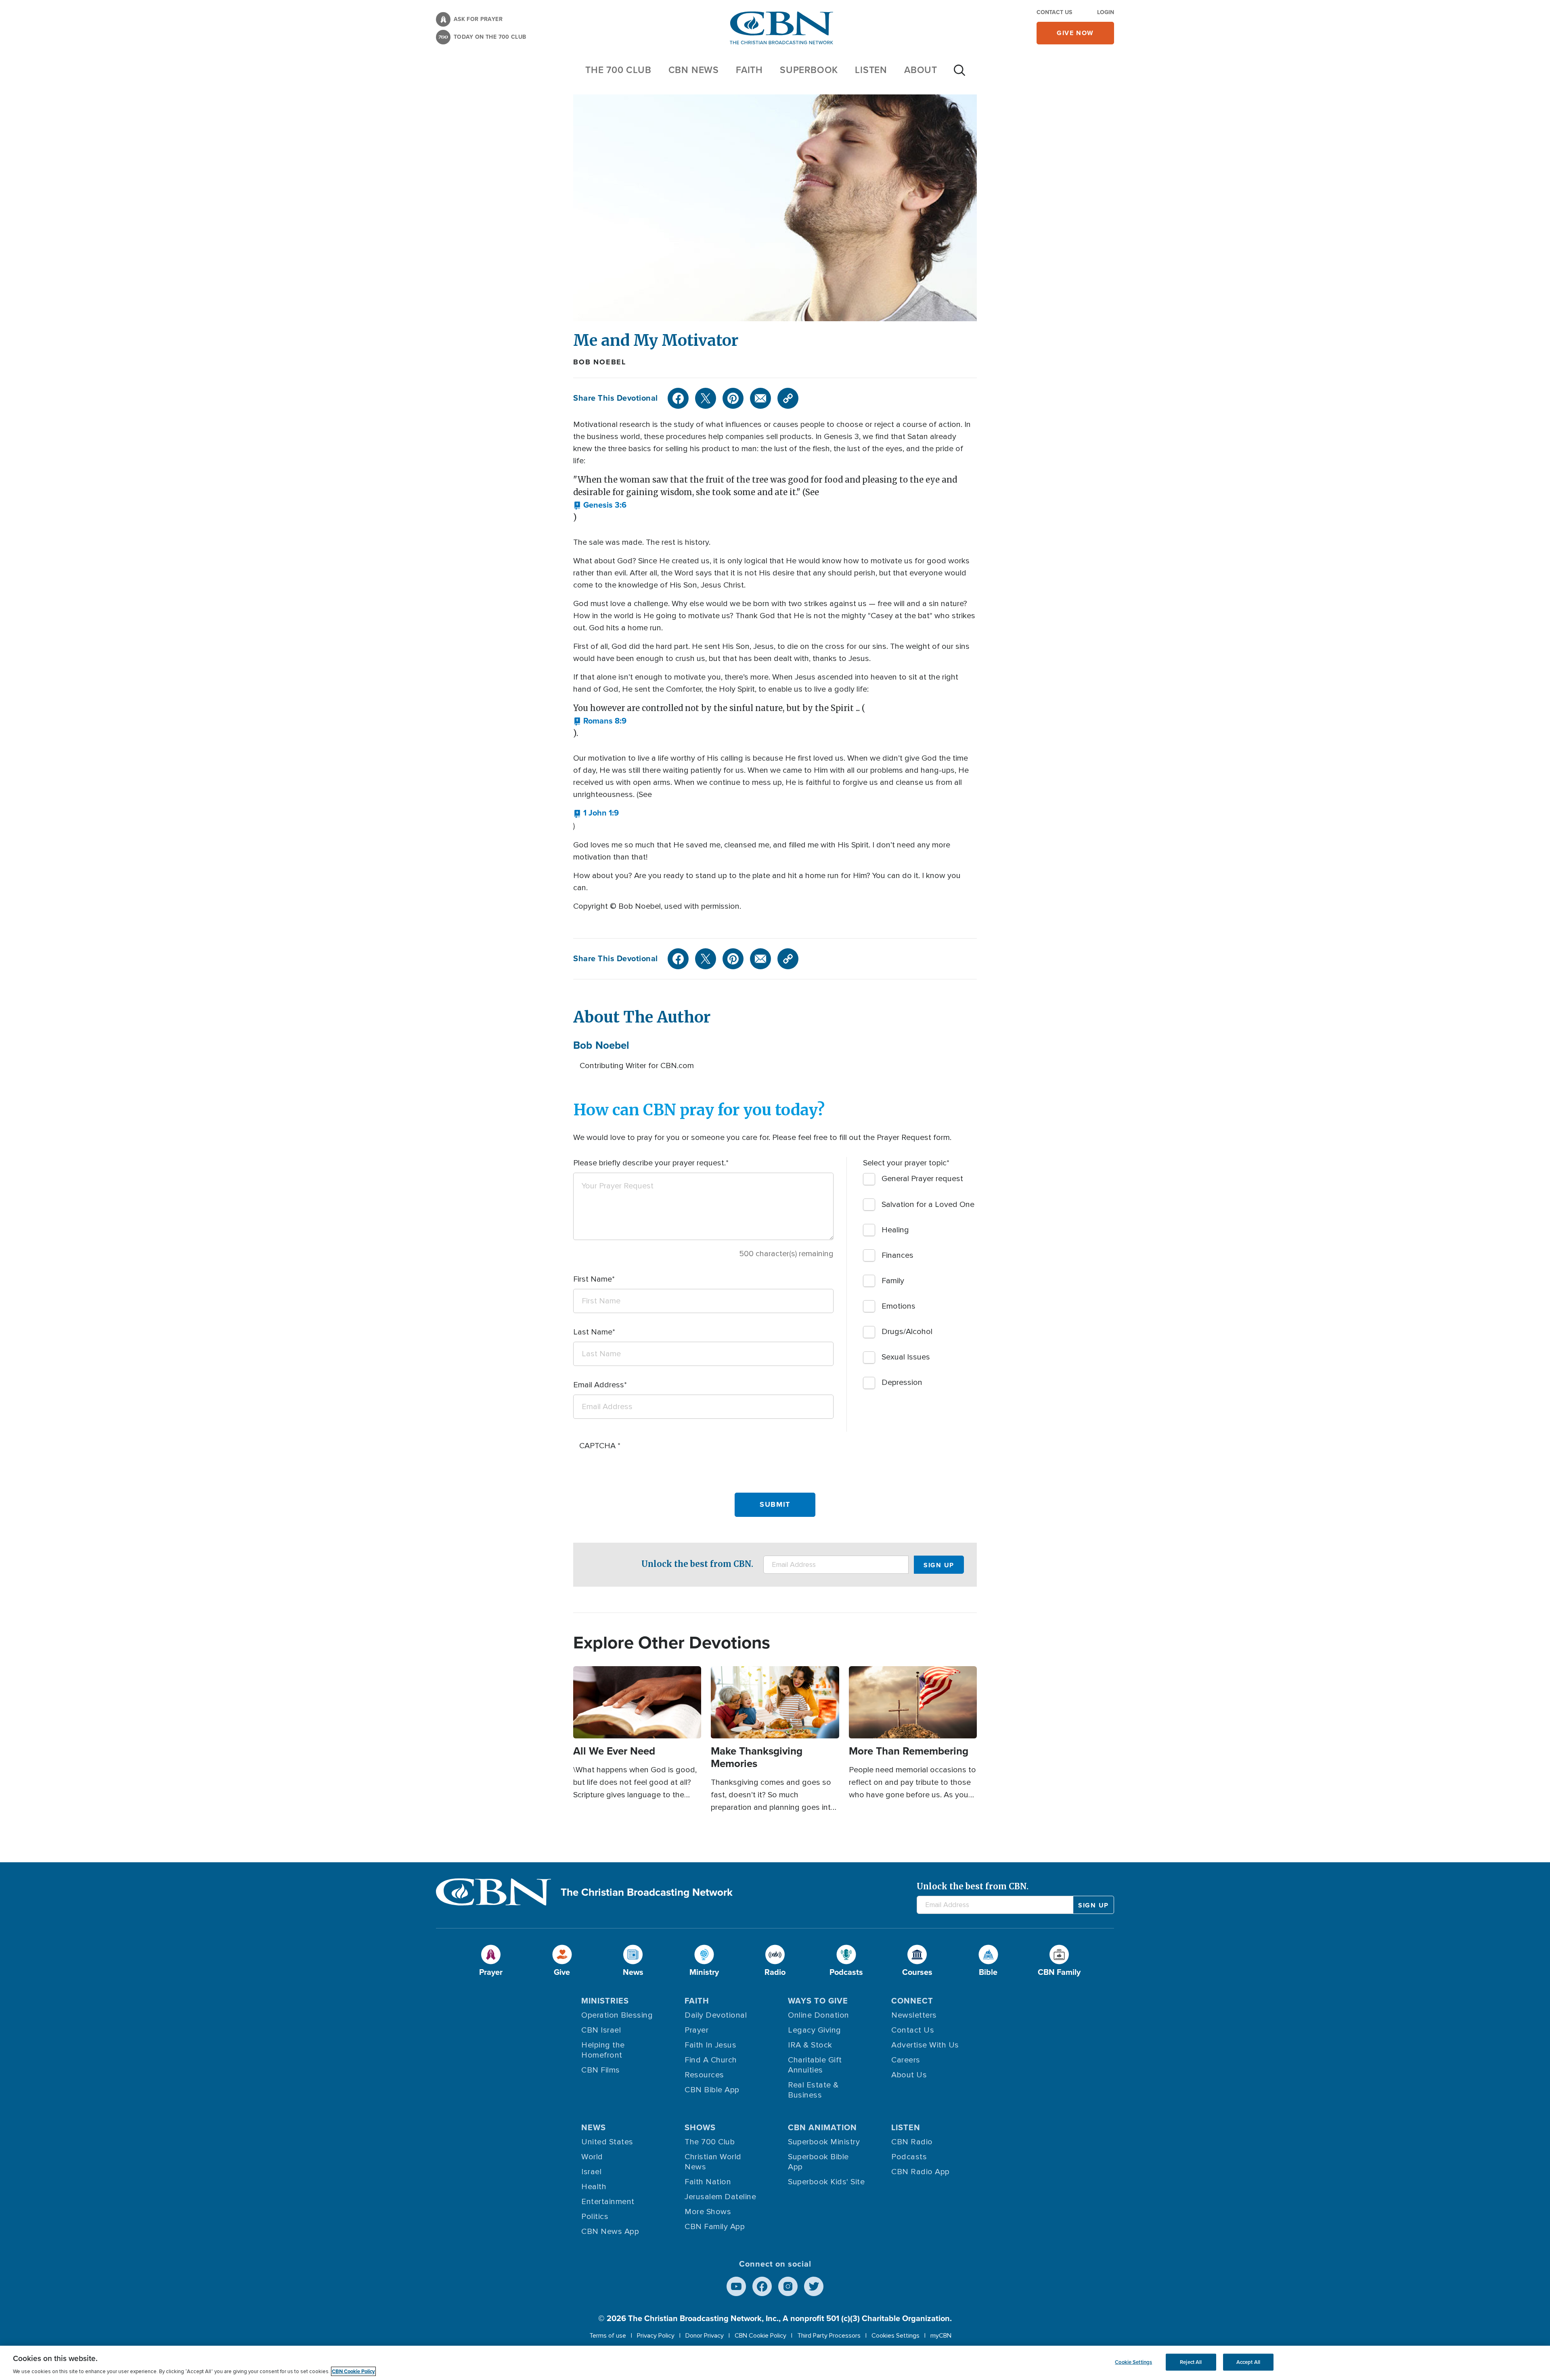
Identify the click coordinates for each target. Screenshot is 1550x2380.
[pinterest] (733, 398)
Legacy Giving (815, 2030)
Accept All (1248, 2362)
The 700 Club (618, 70)
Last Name (593, 1332)
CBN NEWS (694, 70)
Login (1106, 12)
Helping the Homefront (603, 2050)
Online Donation (819, 2015)
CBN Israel (601, 2030)
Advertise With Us (925, 2045)
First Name (593, 1279)
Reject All (1191, 2362)
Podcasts (909, 2157)
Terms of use (608, 2336)
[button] (600, 505)
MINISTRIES (605, 2001)
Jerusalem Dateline (720, 2197)
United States (607, 2142)
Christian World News (713, 2162)
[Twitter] (706, 398)
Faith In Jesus (710, 2045)
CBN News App (610, 2232)
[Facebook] (678, 398)
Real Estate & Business (813, 2090)
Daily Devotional (716, 2015)
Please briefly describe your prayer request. (649, 1163)
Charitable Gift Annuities (815, 2065)
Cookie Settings (1133, 2362)
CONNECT (912, 2001)
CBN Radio (912, 2142)
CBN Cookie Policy (760, 2336)
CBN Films (601, 2070)
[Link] (788, 398)
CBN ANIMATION (822, 2127)
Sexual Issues (906, 1357)
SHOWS (700, 2127)
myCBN (941, 2336)
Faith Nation (708, 2182)
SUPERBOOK (809, 70)
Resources (704, 2075)
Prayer (696, 2030)
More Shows (708, 2212)
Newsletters (914, 2015)
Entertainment (608, 2202)
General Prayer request (922, 1179)
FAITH (749, 70)
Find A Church (711, 2060)
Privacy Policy (656, 2336)
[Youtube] (736, 2286)
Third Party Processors (829, 2336)
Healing (895, 1230)
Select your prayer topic (905, 1163)
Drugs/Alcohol (907, 1332)
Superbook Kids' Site (826, 2182)
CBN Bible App (712, 2090)
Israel (591, 2172)
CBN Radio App (921, 2172)
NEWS (594, 2127)
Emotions (899, 1306)
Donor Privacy (705, 2336)
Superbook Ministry (824, 2142)
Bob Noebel (600, 362)
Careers (906, 2060)
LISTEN (871, 70)
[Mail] (760, 398)
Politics (595, 2217)
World (592, 2157)
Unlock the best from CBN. (697, 1564)
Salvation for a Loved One (928, 1205)
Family (893, 1281)
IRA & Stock (810, 2045)
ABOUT (921, 70)
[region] (775, 2363)
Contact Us (1054, 12)
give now (1075, 33)
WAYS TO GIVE (818, 2001)
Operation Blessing (617, 2015)
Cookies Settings (895, 2336)
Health (594, 2187)
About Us (909, 2075)
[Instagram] (788, 2286)
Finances (898, 1255)
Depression (902, 1382)
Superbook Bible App (818, 2162)
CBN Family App (715, 2227)
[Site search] (959, 74)
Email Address (599, 1385)
